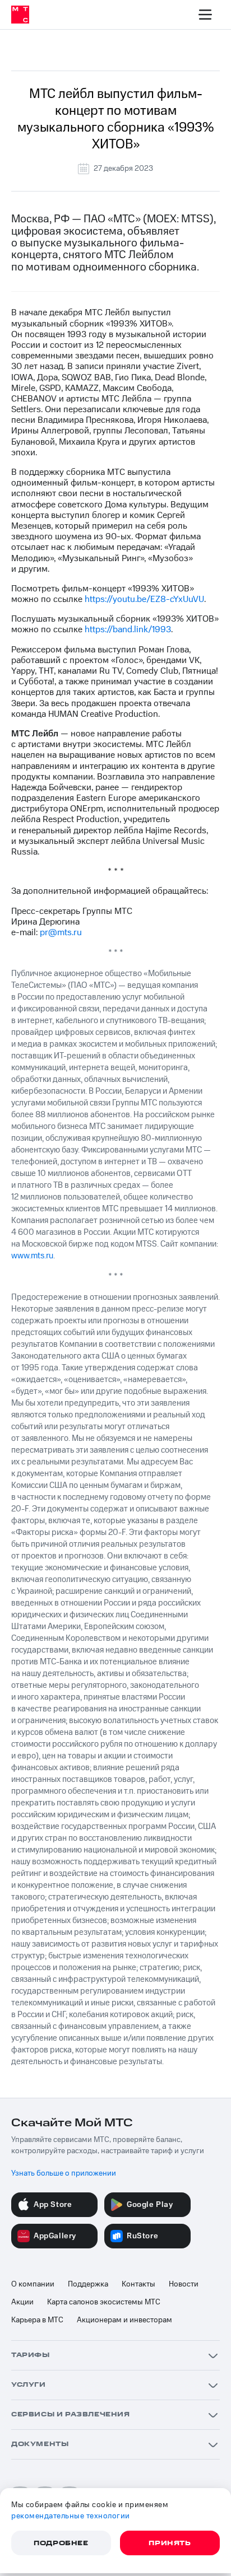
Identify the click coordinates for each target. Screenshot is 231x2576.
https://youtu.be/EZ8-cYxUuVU (144, 599)
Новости (184, 2284)
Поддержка (88, 2284)
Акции (22, 2302)
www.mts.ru (32, 1256)
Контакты (138, 2284)
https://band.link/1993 (128, 629)
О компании (33, 2284)
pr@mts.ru (61, 932)
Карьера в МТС (37, 2320)
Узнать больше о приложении (64, 2173)
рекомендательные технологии (71, 2516)
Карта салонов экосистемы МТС (104, 2302)
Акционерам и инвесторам (124, 2320)
